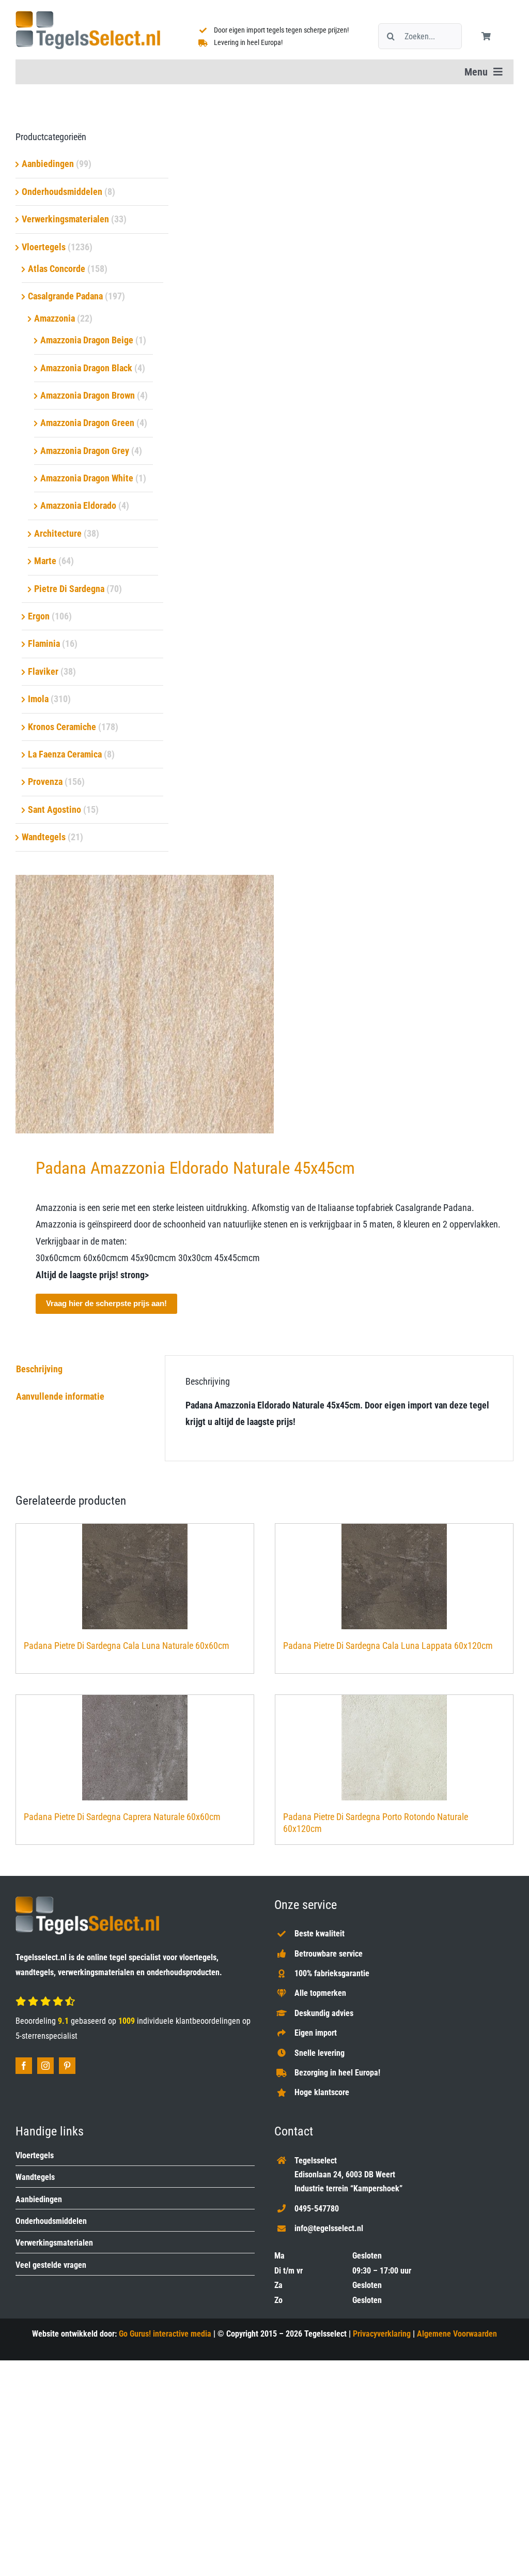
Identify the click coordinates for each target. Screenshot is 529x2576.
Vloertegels (44, 247)
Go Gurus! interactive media (165, 2334)
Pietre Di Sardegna (69, 589)
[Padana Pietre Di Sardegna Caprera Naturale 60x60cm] (135, 1748)
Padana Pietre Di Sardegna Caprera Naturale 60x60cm (122, 1817)
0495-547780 (317, 2209)
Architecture (58, 533)
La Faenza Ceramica (65, 754)
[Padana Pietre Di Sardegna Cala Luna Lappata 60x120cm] (394, 1577)
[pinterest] (67, 2066)
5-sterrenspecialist (46, 2036)
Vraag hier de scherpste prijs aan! (106, 1303)
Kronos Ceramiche (62, 727)
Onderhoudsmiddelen (62, 192)
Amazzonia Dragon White (87, 478)
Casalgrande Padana (65, 296)
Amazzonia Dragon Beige (87, 340)
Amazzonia (55, 318)
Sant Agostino (55, 809)
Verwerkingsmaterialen (65, 219)
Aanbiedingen (48, 164)
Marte (45, 561)
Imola (38, 699)
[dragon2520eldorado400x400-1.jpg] (264, 1004)
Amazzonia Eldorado (78, 505)
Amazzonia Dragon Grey (85, 451)
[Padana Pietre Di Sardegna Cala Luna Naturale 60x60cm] (135, 1577)
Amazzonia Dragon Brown (88, 395)
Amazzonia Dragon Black (86, 368)
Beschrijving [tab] (39, 1369)
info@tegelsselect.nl (329, 2228)
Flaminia (44, 643)
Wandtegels (44, 837)
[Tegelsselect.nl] (88, 15)
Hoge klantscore (322, 2092)
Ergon (39, 616)
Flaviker (43, 671)
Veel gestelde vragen (51, 2265)
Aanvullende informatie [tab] (60, 1396)
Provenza (45, 782)
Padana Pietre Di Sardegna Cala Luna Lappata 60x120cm (388, 1646)
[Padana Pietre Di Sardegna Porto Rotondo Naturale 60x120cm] (394, 1748)
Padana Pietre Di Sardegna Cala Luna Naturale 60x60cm (127, 1646)
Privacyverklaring (382, 2334)
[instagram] (45, 2066)
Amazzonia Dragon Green (87, 423)
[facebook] (24, 2066)
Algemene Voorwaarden (457, 2334)
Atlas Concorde (57, 269)
